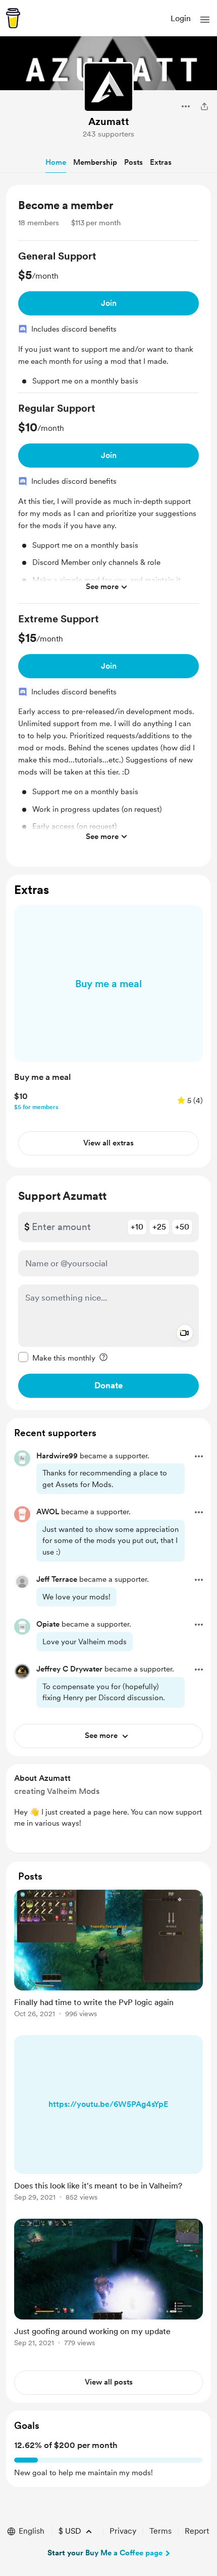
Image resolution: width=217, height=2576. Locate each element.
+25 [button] (159, 1227)
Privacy (123, 2531)
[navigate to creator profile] (108, 87)
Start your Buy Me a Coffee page (105, 2553)
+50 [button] (182, 1227)
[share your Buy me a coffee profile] (204, 106)
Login (181, 18)
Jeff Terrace (57, 1579)
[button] (205, 20)
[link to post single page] (108, 1955)
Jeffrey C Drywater (69, 1669)
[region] (108, 526)
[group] (108, 321)
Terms (160, 2531)
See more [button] (102, 587)
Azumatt (109, 121)
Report (197, 2531)
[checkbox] (57, 1358)
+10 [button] (137, 1227)
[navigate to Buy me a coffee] (13, 18)
